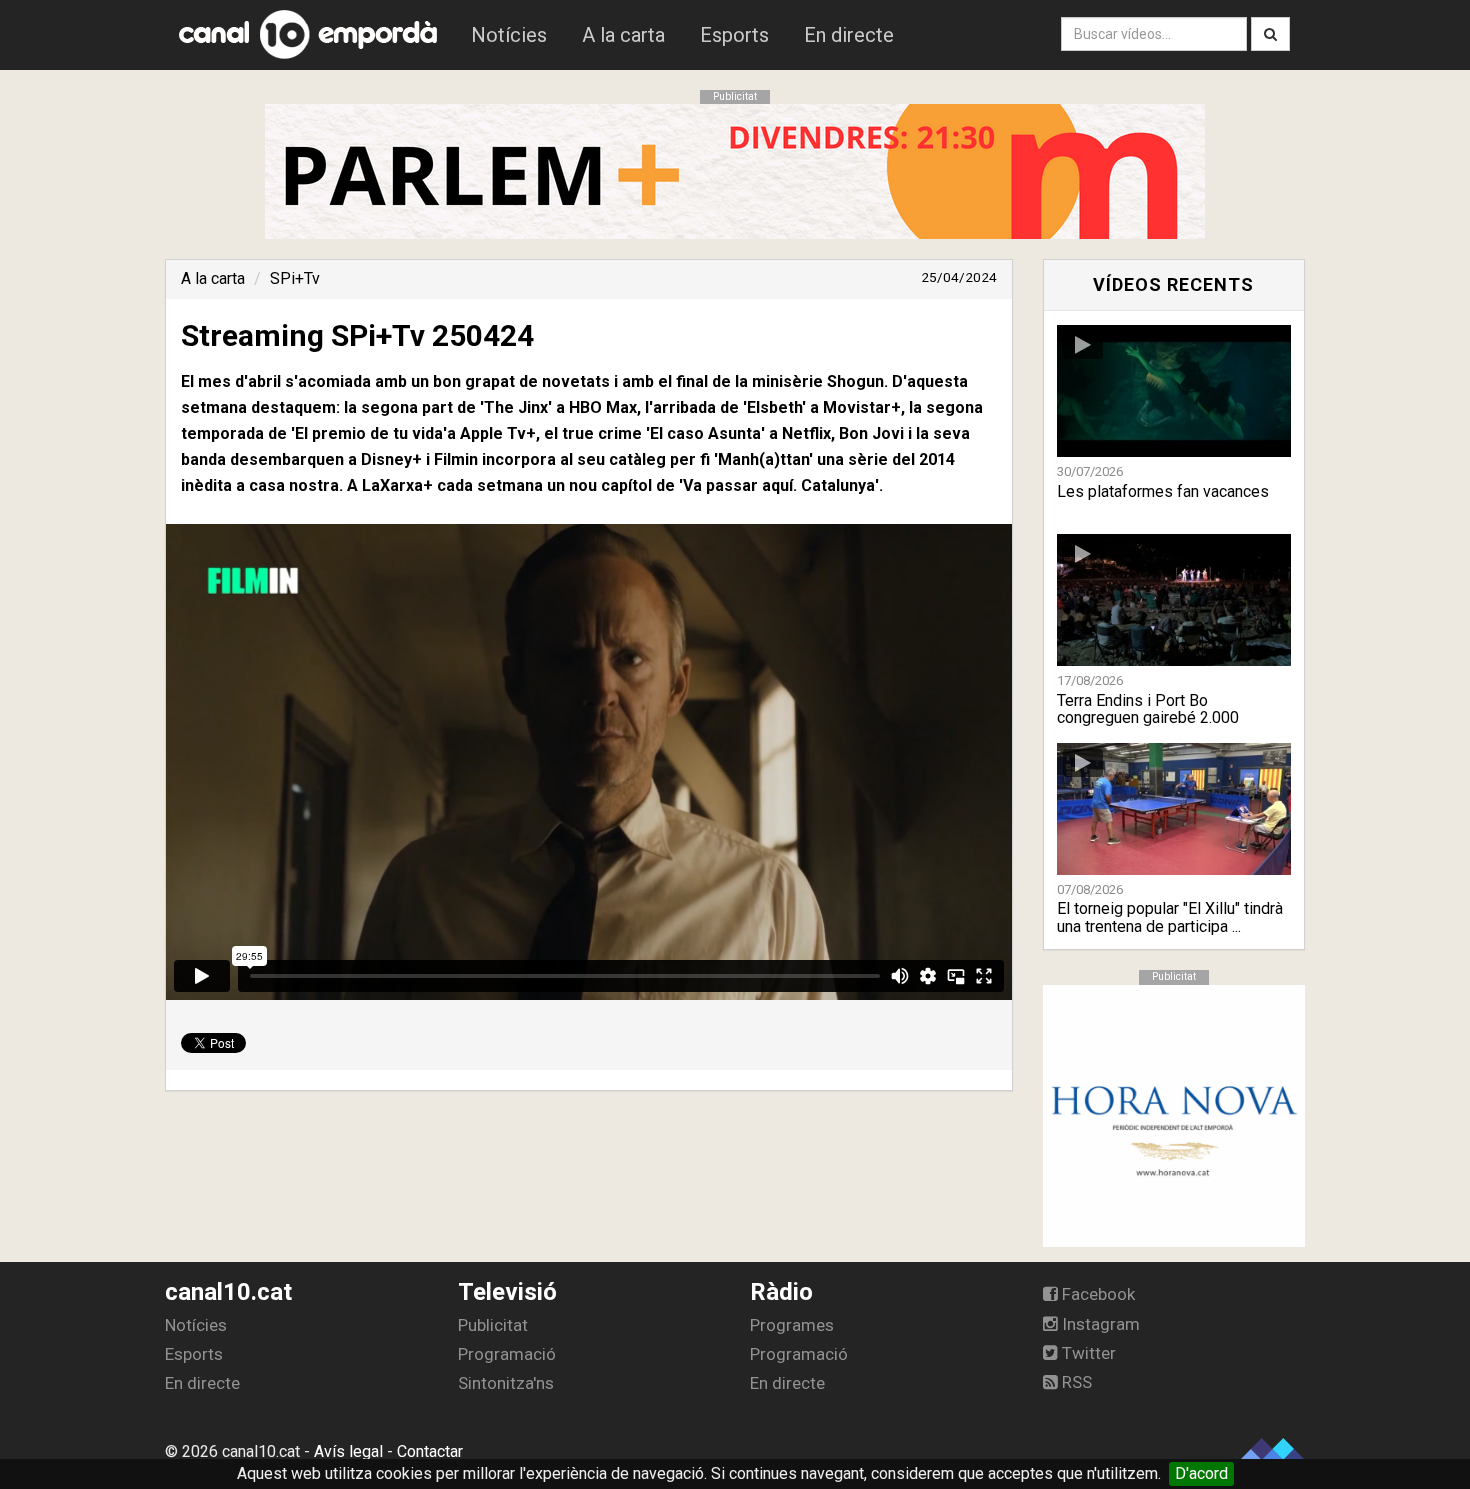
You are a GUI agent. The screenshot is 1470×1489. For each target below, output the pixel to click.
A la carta (623, 35)
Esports (734, 35)
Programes (792, 1325)
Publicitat (493, 1325)
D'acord (1201, 1473)
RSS (1075, 1382)
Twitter (1087, 1353)
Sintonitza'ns (506, 1383)
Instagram (1099, 1324)
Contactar (430, 1451)
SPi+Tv (295, 278)
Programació (507, 1354)
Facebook (1096, 1294)
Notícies (509, 35)
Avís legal (348, 1451)
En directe (849, 35)
